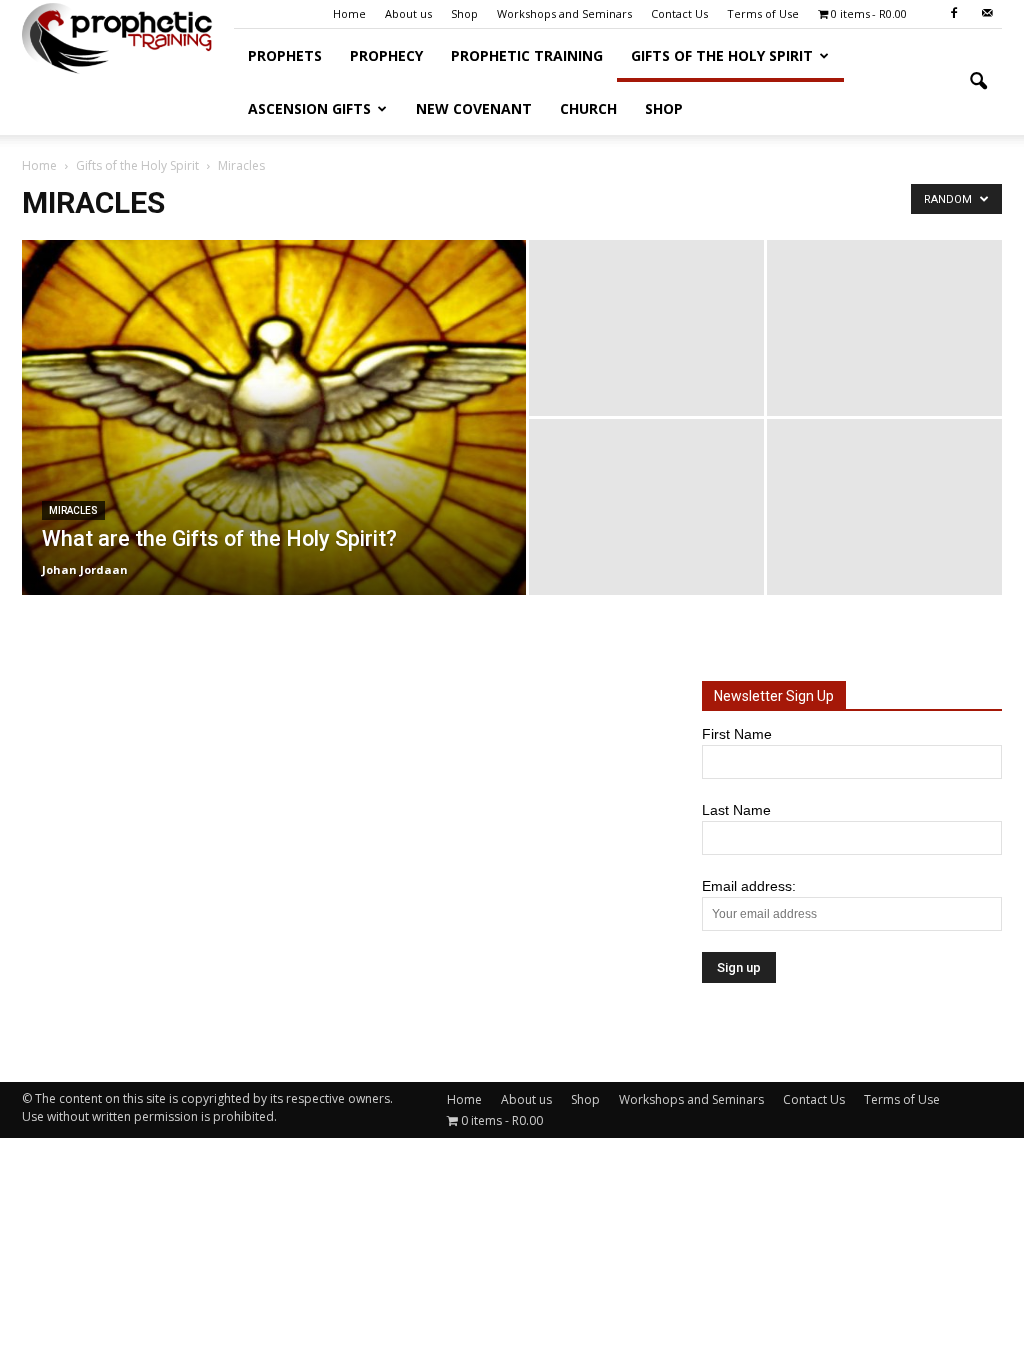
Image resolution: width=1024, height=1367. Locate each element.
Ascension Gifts (309, 108)
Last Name (736, 810)
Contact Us (679, 13)
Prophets (285, 55)
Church (588, 108)
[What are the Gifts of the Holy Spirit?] (274, 417)
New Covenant (474, 108)
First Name (737, 734)
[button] (978, 82)
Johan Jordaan (85, 569)
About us (408, 13)
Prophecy (386, 55)
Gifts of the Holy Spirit (722, 55)
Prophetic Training (527, 55)
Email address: (749, 886)
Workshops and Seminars (564, 13)
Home (349, 13)
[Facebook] (954, 14)
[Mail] (987, 14)
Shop (464, 13)
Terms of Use (763, 13)
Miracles (73, 510)
